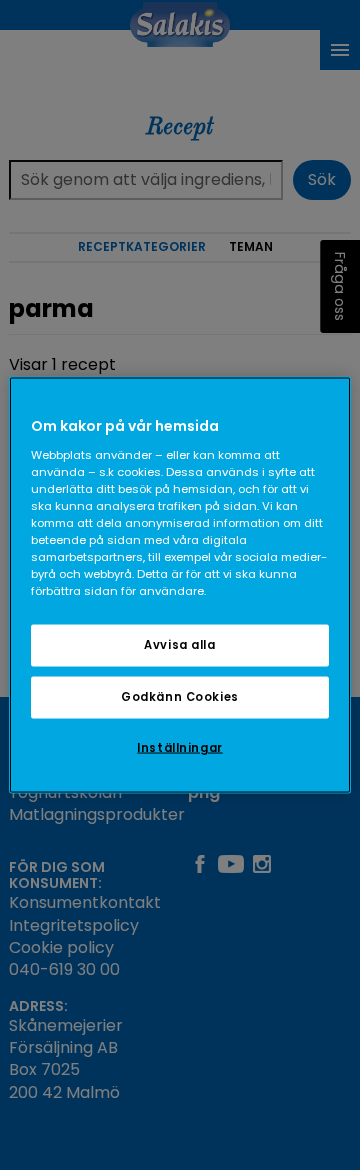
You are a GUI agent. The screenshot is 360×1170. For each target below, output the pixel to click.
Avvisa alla (179, 645)
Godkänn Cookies (180, 697)
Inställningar (179, 748)
